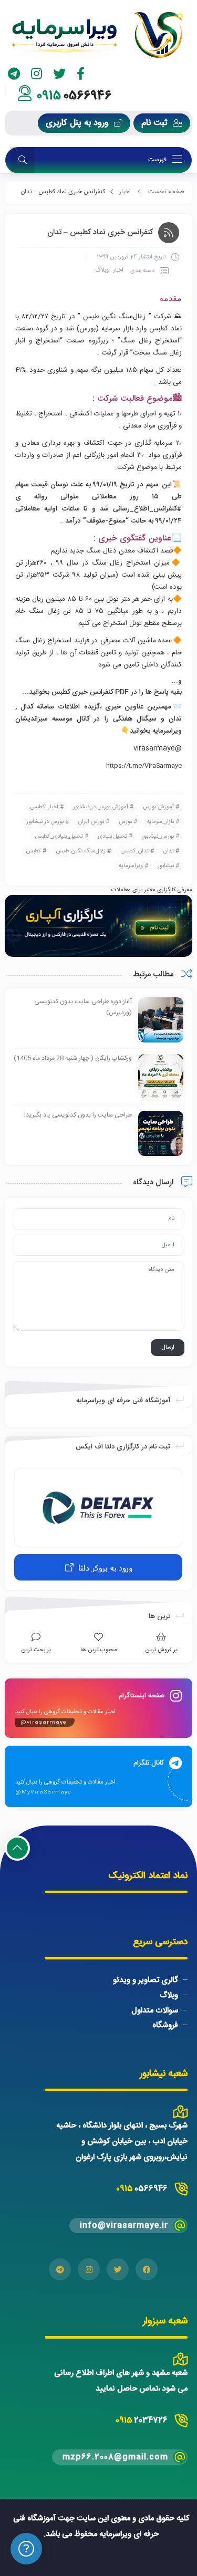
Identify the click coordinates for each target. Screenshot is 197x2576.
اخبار (125, 192)
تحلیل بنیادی (112, 837)
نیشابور (166, 866)
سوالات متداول (155, 2010)
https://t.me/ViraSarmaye (144, 766)
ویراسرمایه (131, 866)
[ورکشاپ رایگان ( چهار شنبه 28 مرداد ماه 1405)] (161, 1077)
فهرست (158, 160)
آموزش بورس (158, 807)
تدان (169, 851)
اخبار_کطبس (44, 807)
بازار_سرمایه (160, 822)
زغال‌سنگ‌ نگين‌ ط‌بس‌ (81, 851)
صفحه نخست (166, 192)
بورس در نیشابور (45, 822)
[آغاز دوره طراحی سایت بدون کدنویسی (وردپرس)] (161, 1020)
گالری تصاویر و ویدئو (146, 1980)
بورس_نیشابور (158, 837)
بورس (125, 822)
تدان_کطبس (134, 851)
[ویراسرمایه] (98, 35)
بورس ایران (91, 822)
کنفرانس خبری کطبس (82, 692)
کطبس (33, 851)
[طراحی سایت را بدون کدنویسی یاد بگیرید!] (161, 1133)
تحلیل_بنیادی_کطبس (59, 837)
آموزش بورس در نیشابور (101, 807)
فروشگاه (165, 2025)
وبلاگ (102, 270)
